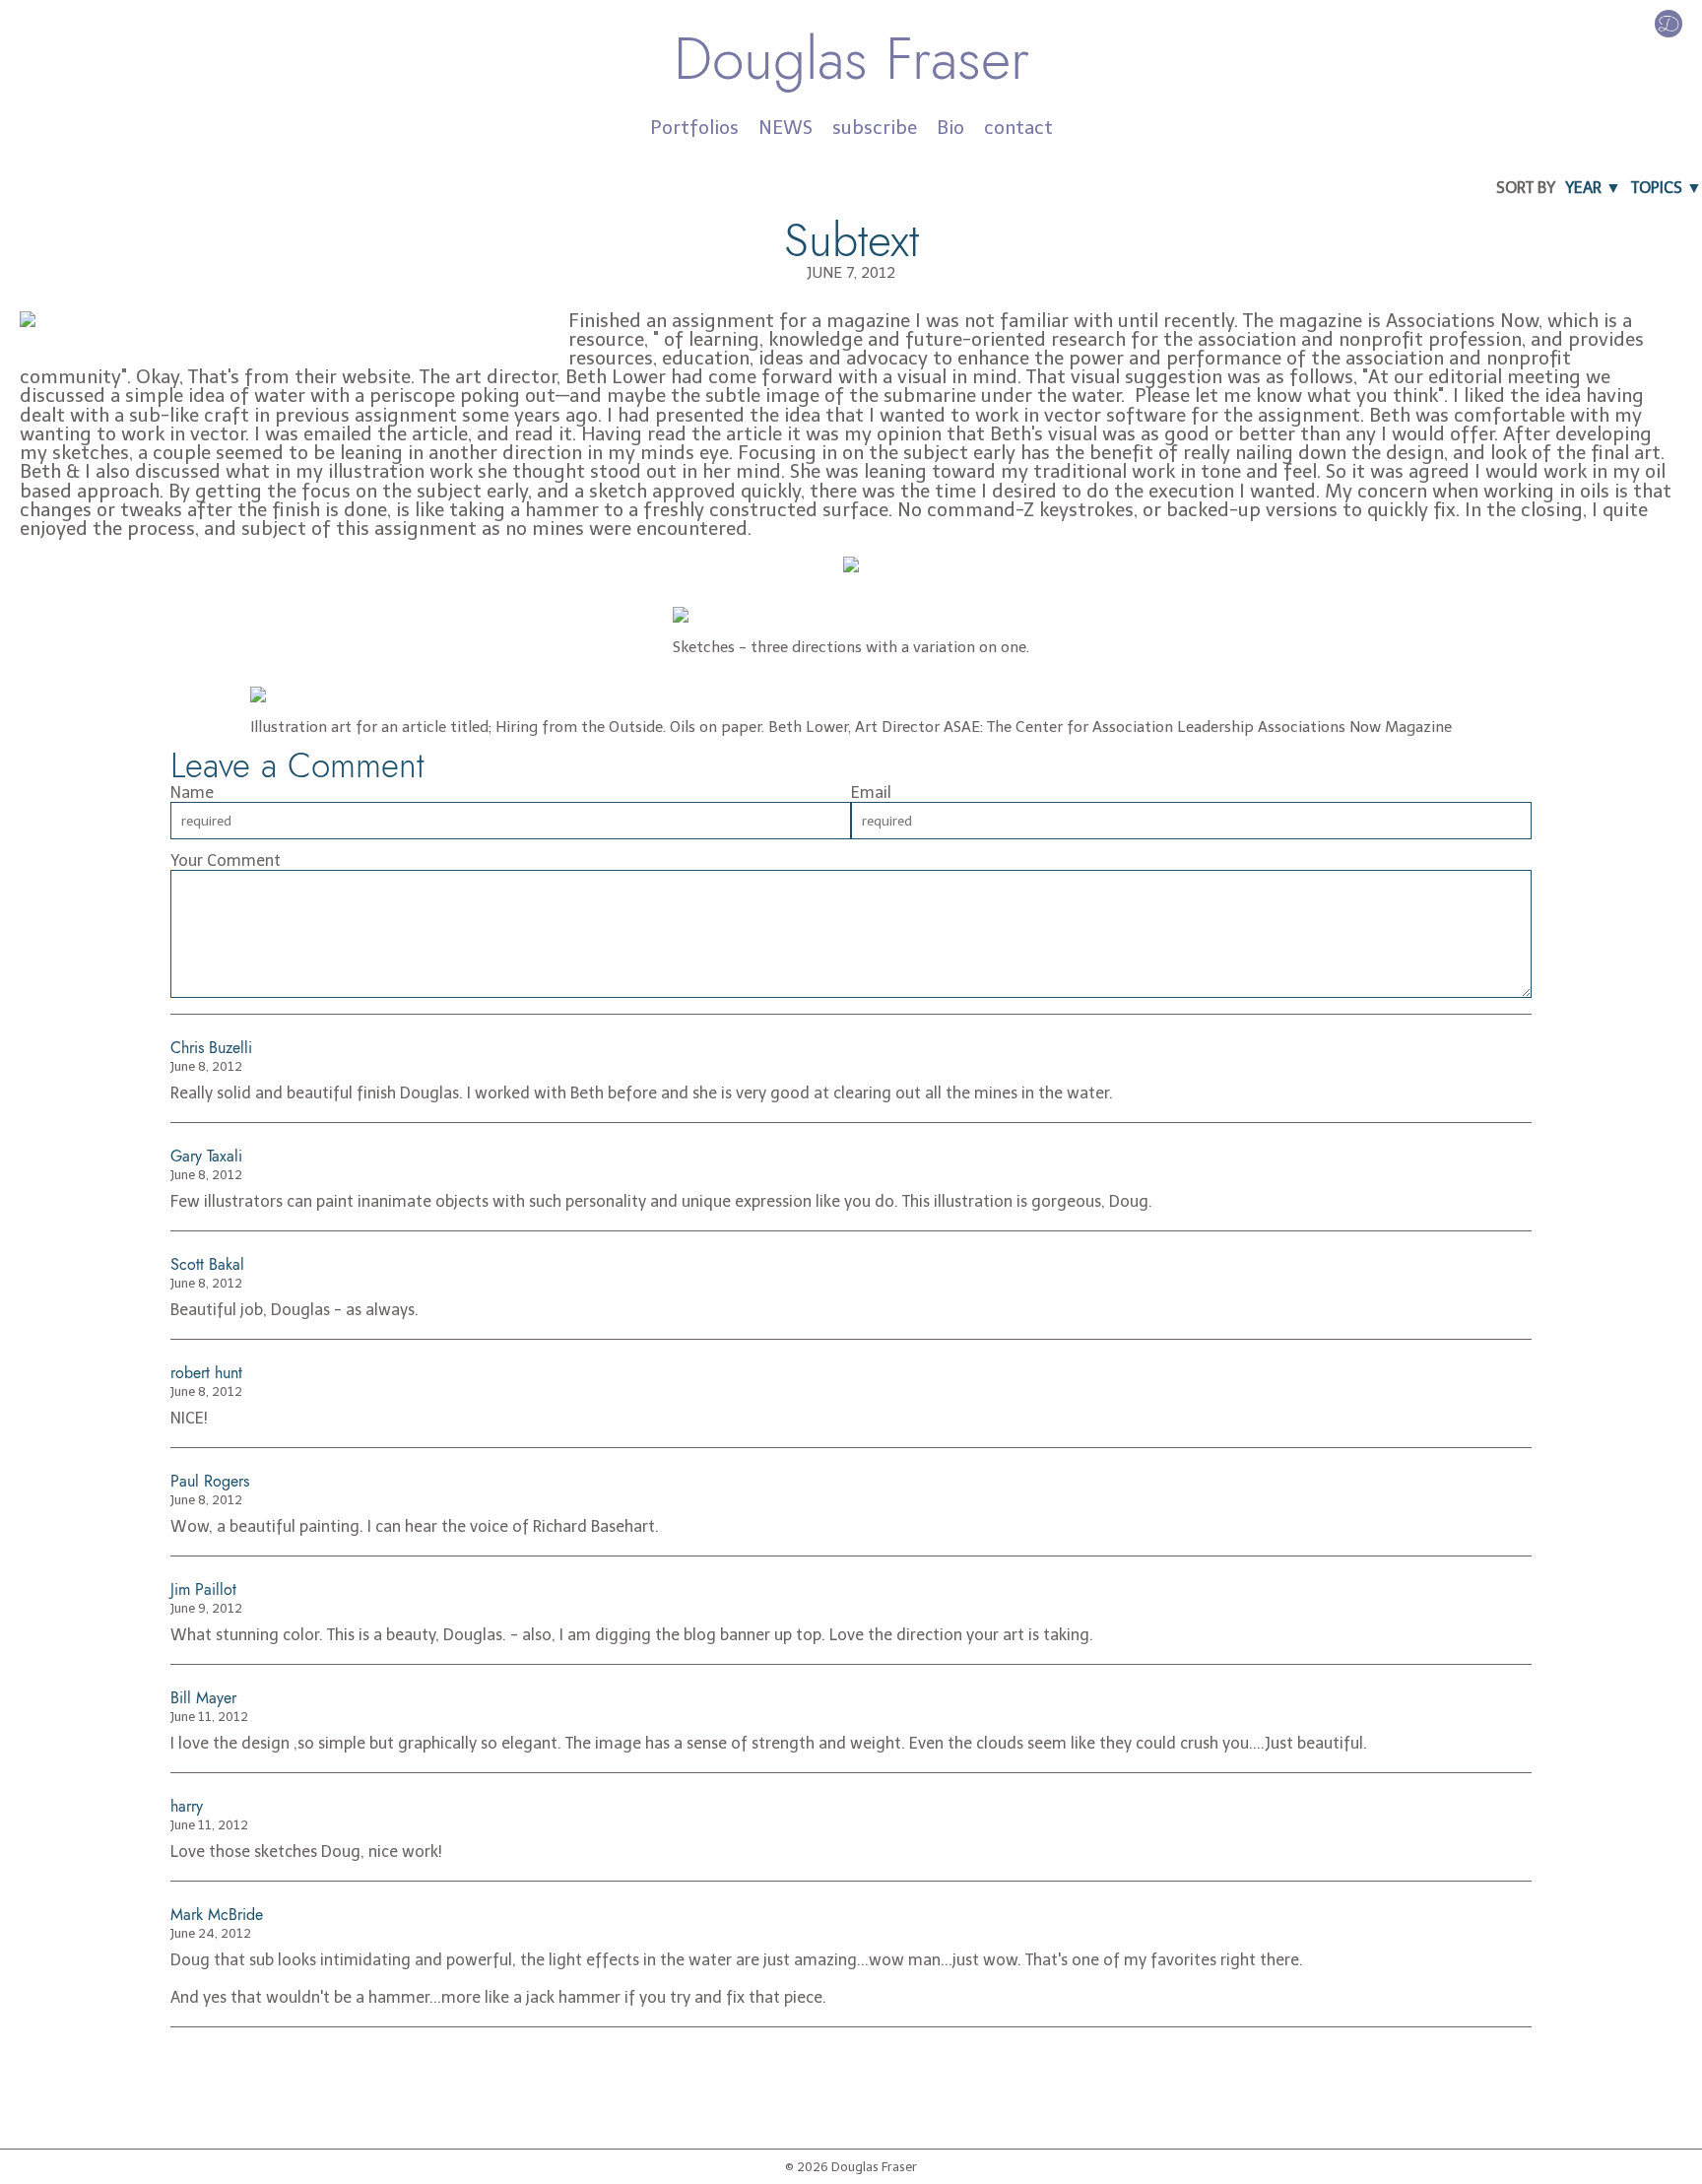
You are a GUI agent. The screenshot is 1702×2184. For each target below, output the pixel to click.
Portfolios (694, 128)
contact (1018, 128)
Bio (950, 128)
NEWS (786, 128)
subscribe (875, 128)
